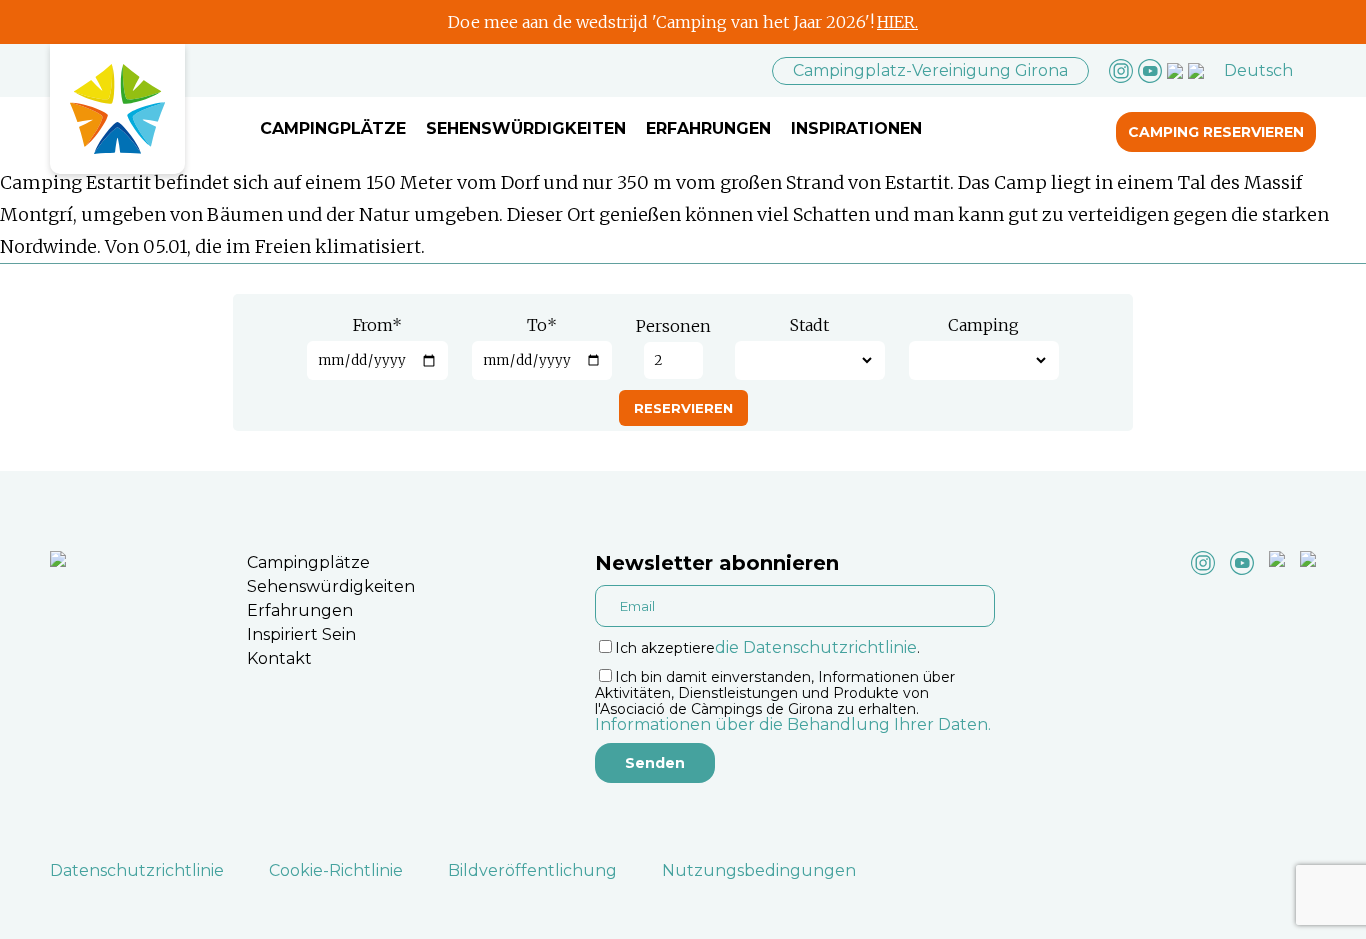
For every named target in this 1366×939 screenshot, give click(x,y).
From (377, 325)
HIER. (897, 22)
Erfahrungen (708, 128)
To (542, 325)
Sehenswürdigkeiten (526, 128)
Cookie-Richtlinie (336, 870)
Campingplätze (333, 128)
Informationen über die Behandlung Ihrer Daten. (793, 724)
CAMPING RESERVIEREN (1216, 132)
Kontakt (279, 658)
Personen (673, 326)
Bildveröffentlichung (532, 870)
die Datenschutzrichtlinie (816, 647)
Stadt (809, 325)
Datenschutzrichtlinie (137, 870)
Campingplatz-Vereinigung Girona (930, 70)
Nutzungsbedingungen (759, 870)
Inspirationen (856, 128)
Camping (983, 325)
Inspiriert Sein (301, 634)
